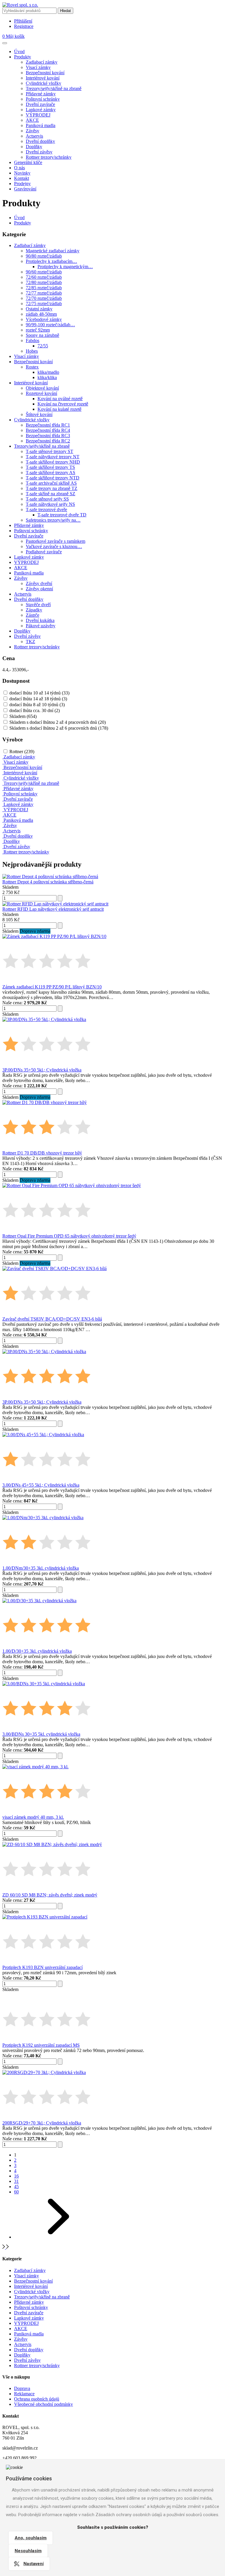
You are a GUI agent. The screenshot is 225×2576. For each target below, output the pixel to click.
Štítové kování (39, 414)
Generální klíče (28, 162)
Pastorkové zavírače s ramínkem (56, 541)
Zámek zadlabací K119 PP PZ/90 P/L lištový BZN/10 (52, 987)
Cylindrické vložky (44, 83)
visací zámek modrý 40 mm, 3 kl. (33, 1817)
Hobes (32, 351)
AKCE (32, 120)
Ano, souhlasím (31, 2538)
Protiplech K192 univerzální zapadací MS (41, 2045)
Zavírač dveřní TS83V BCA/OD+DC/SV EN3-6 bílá (52, 1319)
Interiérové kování (43, 78)
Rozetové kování (41, 393)
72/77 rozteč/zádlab (44, 293)
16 (16, 2176)
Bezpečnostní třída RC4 (48, 430)
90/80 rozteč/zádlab (44, 256)
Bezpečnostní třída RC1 (48, 425)
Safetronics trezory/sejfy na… (53, 520)
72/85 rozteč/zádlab (44, 288)
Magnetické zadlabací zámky (53, 251)
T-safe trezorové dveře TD (62, 515)
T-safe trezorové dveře (46, 509)
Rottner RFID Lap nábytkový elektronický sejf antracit (53, 909)
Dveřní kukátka (40, 620)
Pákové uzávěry (41, 626)
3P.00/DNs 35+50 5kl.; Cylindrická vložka (42, 1070)
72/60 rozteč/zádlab (44, 277)
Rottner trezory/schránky (49, 157)
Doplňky (34, 147)
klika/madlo (48, 372)
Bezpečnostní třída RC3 (48, 436)
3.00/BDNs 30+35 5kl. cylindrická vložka (41, 1734)
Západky (34, 610)
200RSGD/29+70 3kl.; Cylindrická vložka (42, 2123)
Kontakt (22, 178)
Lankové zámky (41, 110)
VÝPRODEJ (38, 115)
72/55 (43, 346)
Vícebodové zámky (44, 319)
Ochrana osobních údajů (37, 2399)
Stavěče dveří (38, 605)
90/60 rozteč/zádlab (44, 272)
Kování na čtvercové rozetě (63, 404)
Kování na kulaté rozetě (59, 409)
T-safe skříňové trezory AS (51, 473)
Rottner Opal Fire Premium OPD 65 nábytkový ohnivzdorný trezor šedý (69, 1236)
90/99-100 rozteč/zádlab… (50, 325)
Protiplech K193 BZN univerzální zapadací (42, 1967)
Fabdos (33, 340)
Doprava (22, 2388)
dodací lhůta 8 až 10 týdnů (37, 705)
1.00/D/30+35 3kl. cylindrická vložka (37, 1651)
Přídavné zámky (41, 94)
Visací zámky (38, 67)
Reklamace (24, 2394)
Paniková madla (41, 125)
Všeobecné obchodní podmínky (44, 2404)
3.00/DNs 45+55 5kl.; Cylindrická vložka (41, 1485)
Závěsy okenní (39, 589)
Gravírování (25, 189)
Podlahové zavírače (44, 552)
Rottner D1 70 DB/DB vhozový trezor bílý (42, 1153)
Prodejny (22, 184)
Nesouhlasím (28, 2551)
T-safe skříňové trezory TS (50, 467)
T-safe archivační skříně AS (51, 483)
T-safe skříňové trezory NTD (53, 478)
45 (16, 2187)
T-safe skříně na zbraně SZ (51, 494)
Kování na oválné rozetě (60, 399)
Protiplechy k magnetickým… (65, 267)
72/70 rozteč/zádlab (44, 298)
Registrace (24, 26)
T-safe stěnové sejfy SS (47, 499)
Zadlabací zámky (42, 62)
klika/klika (47, 377)
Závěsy (33, 131)
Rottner (22, 752)
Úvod (19, 51)
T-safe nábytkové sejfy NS (50, 504)
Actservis (34, 136)
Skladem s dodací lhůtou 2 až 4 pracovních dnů (58, 722)
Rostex (32, 367)
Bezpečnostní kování (45, 73)
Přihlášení (23, 21)
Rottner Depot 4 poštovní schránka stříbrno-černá (48, 882)
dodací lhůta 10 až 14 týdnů (39, 693)
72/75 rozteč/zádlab (44, 304)
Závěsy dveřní (39, 583)
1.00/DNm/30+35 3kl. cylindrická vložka (41, 1568)
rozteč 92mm (38, 330)
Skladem (23, 716)
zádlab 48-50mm (41, 314)
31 (16, 2181)
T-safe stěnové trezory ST (50, 451)
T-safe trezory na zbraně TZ (52, 488)
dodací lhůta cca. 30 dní (35, 710)
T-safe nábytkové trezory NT (53, 457)
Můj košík (13, 36)
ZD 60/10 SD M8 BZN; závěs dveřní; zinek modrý (50, 1895)
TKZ (30, 642)
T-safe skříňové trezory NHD (53, 462)
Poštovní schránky (43, 99)
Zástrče (33, 615)
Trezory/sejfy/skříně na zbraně (54, 88)
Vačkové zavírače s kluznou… (54, 546)
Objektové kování (42, 388)
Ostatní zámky (39, 309)
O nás (19, 168)
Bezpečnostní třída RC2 (48, 441)
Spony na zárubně (42, 335)
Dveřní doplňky (40, 141)
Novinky (22, 173)
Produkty (23, 57)
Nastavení (34, 2564)
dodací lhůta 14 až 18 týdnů (38, 699)
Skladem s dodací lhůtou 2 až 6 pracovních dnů (59, 728)
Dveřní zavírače (40, 104)
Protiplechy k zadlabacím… (51, 261)
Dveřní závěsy (39, 152)
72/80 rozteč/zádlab (44, 282)
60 (16, 2192)
